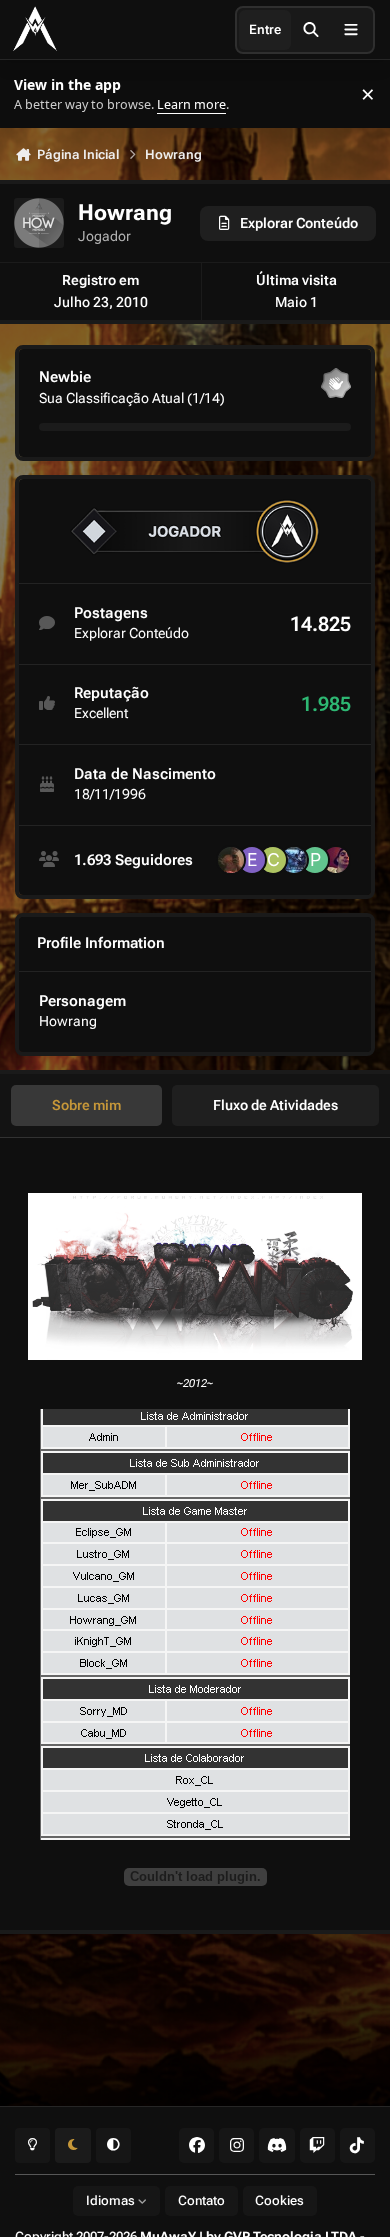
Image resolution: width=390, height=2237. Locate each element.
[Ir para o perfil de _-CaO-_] (273, 860)
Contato (201, 2200)
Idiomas (112, 2200)
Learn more (38, 94)
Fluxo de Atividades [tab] (275, 1105)
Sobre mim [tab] (86, 1105)
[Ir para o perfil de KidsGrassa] (294, 860)
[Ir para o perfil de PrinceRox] (315, 860)
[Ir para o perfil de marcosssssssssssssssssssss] (231, 860)
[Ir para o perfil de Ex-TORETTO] (252, 860)
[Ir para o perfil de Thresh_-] (336, 860)
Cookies (279, 2200)
